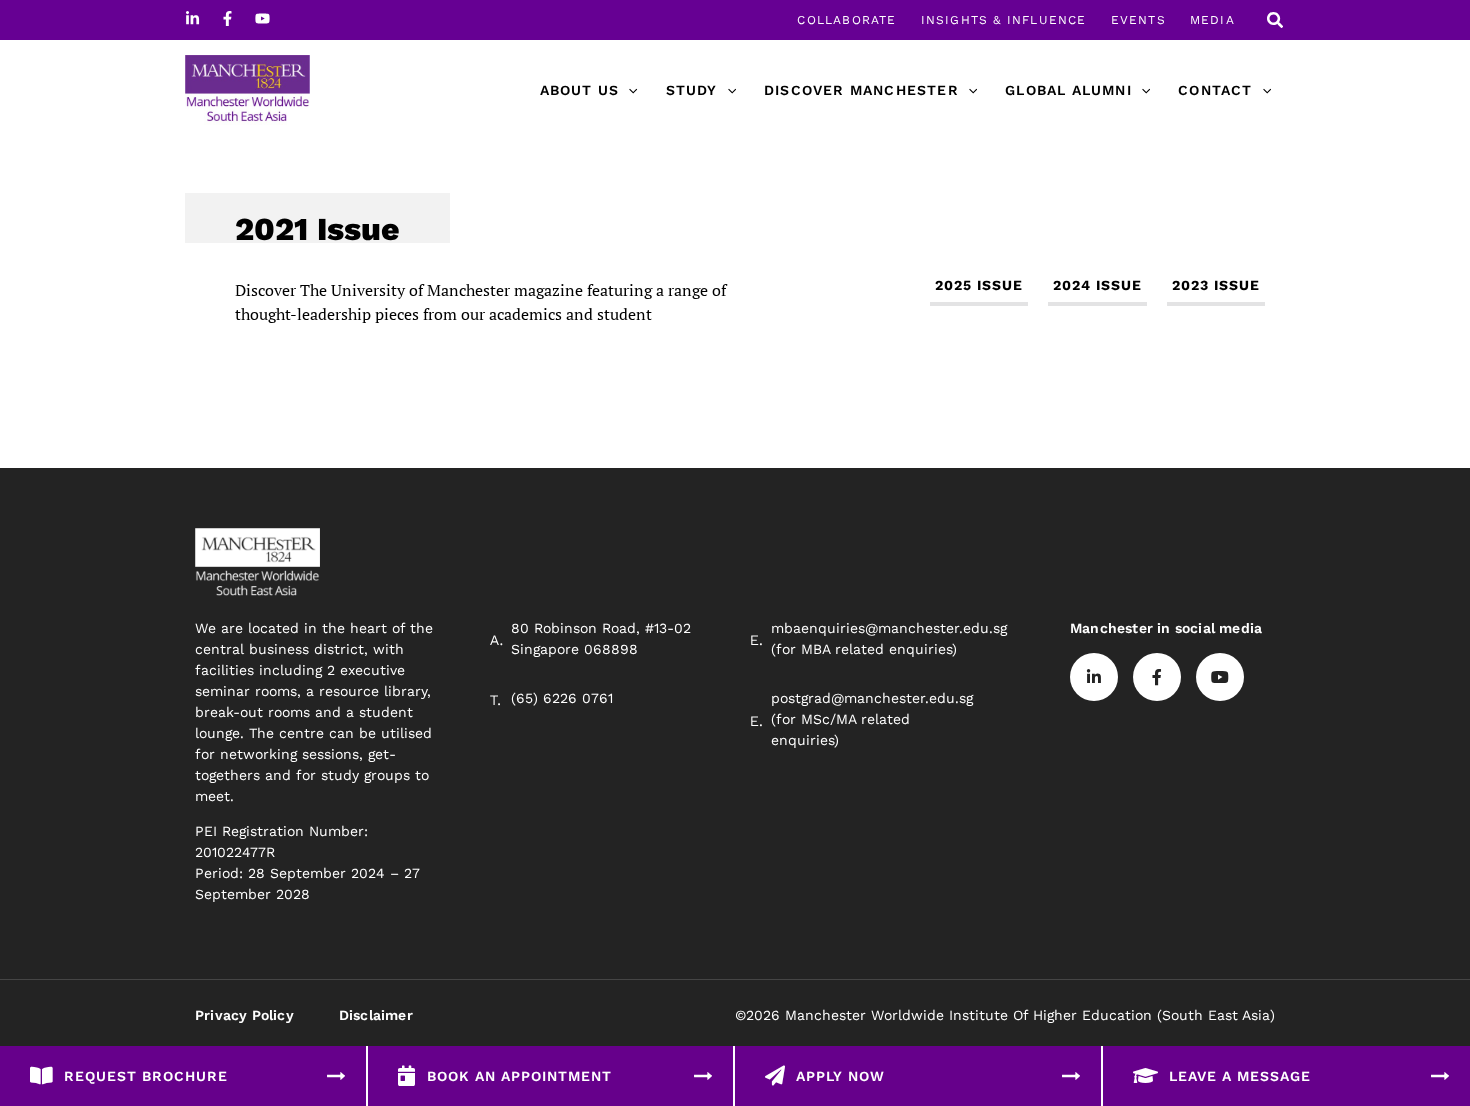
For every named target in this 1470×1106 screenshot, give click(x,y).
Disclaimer (376, 1015)
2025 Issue (979, 285)
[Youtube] (262, 18)
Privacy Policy (244, 1015)
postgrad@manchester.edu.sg (872, 698)
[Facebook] (227, 18)
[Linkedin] (192, 18)
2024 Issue (1097, 285)
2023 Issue (1216, 285)
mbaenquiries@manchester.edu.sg (889, 628)
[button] (1276, 22)
